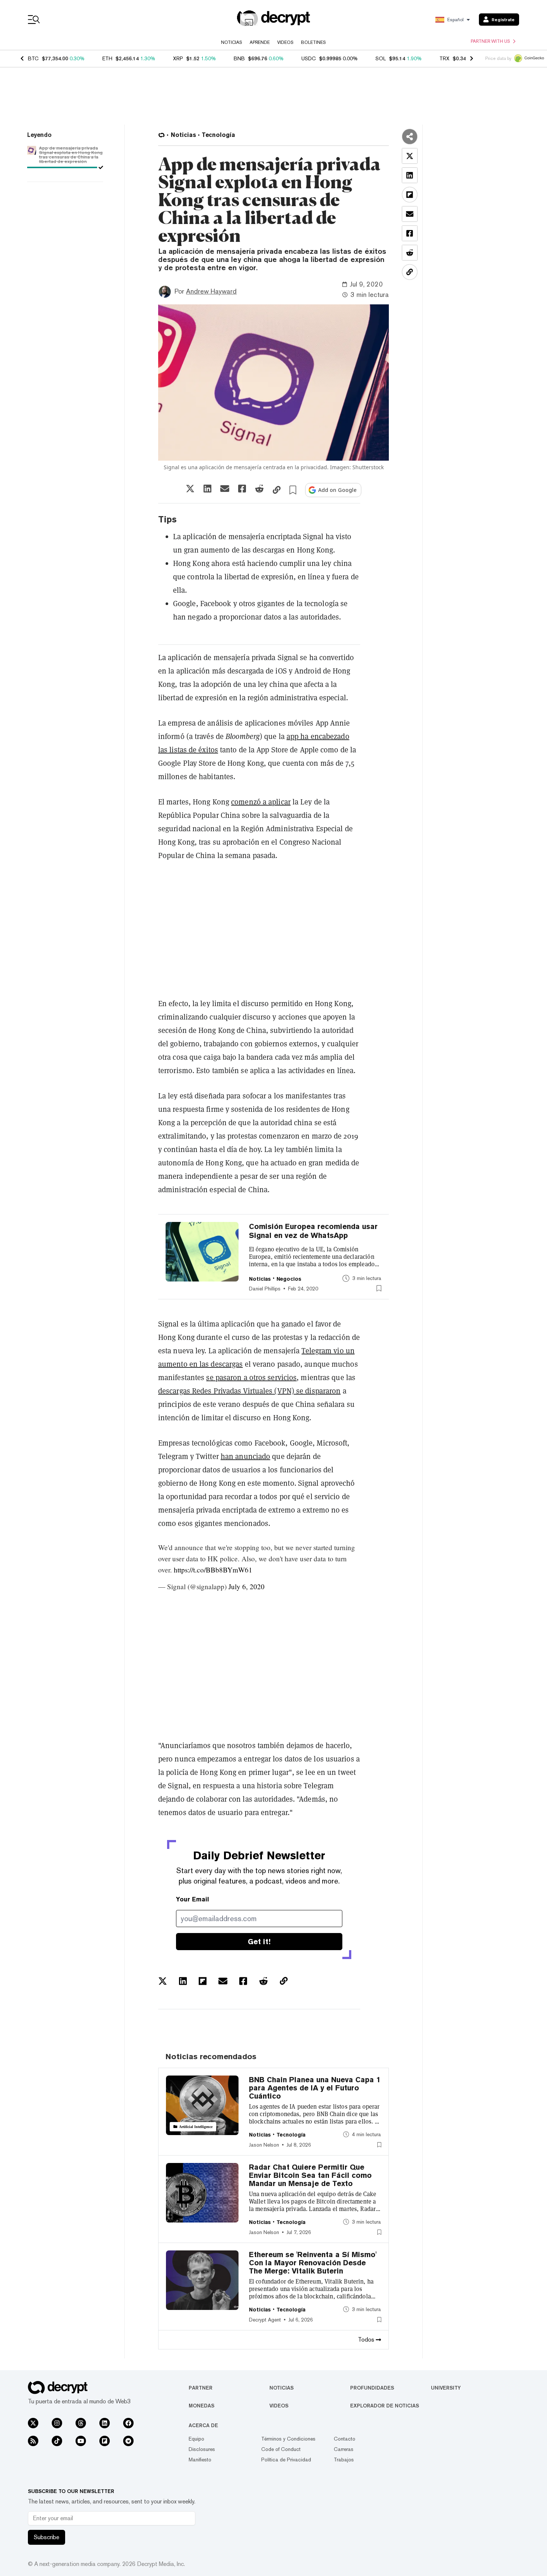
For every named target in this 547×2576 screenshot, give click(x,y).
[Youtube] (81, 2441)
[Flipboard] (105, 2441)
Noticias (232, 42)
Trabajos (344, 2460)
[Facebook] (128, 2423)
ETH (107, 58)
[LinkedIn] (105, 2423)
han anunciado (245, 1456)
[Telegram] (128, 2441)
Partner (201, 2388)
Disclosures (202, 2449)
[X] (33, 2423)
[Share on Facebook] (242, 489)
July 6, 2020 (247, 1586)
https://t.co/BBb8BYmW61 (213, 1570)
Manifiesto (200, 2460)
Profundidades (372, 2388)
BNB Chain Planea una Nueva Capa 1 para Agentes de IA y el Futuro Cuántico (315, 2088)
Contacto (345, 2439)
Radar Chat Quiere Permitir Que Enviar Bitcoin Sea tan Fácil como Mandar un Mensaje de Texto (310, 2175)
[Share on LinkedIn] (207, 489)
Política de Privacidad (286, 2460)
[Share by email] (225, 489)
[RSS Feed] (33, 2441)
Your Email (193, 1899)
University (446, 2388)
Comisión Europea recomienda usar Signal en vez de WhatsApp (313, 1231)
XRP (178, 58)
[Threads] (81, 2423)
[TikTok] (57, 2441)
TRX (444, 58)
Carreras (344, 2449)
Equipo (196, 2439)
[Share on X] (190, 489)
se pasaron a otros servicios (251, 1377)
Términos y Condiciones (288, 2439)
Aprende (260, 42)
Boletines (314, 42)
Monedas (201, 2406)
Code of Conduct (281, 2449)
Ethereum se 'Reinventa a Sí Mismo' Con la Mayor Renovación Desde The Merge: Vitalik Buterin (313, 2263)
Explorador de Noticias (385, 2406)
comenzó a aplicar (261, 802)
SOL (381, 58)
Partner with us (490, 41)
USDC (309, 58)
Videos (285, 42)
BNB (239, 58)
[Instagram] (57, 2423)
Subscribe (47, 2537)
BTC (33, 58)
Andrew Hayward (211, 291)
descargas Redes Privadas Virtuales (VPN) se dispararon (249, 1391)
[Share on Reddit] (259, 489)
